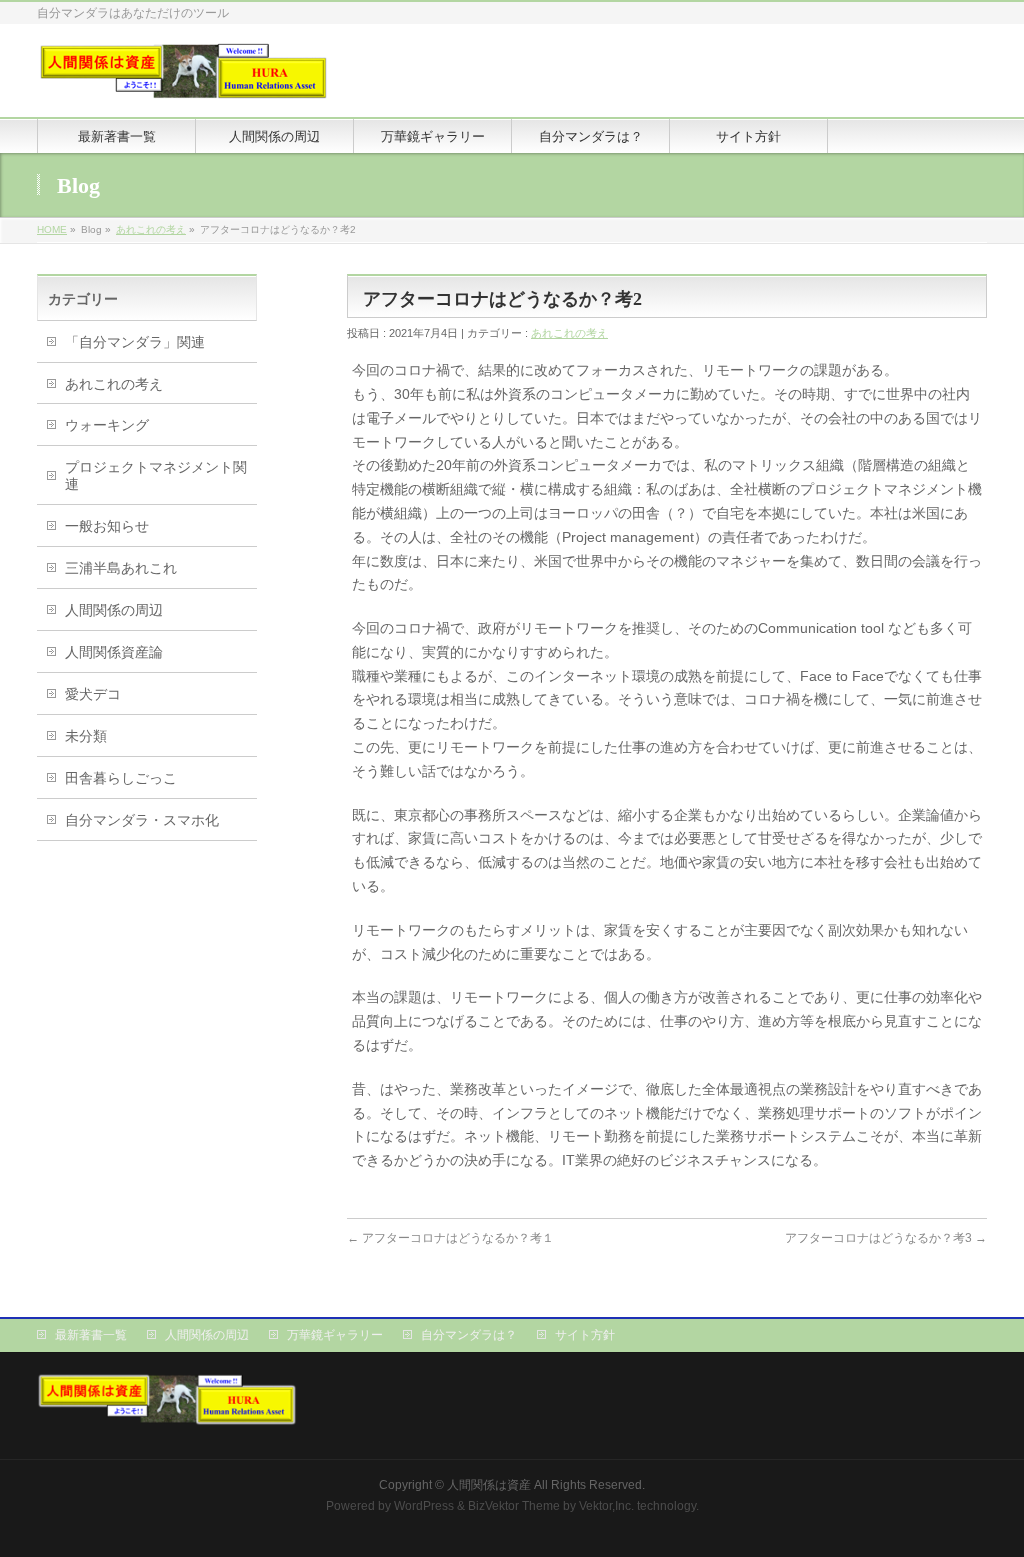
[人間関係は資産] (183, 79)
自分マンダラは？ (469, 1335)
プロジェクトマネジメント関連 (156, 475)
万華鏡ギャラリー (335, 1335)
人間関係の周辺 (114, 610)
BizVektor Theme (514, 1506)
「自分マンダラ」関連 (135, 342)
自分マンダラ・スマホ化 (142, 820)
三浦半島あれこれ (121, 568)
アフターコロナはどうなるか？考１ (450, 1238)
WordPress (424, 1506)
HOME (52, 229)
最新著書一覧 (91, 1335)
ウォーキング (107, 425)
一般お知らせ (107, 526)
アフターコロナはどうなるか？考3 (886, 1238)
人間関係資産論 (114, 652)
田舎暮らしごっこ (121, 778)
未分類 (86, 736)
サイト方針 (585, 1335)
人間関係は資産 (489, 1485)
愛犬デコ (93, 694)
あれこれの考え (151, 229)
